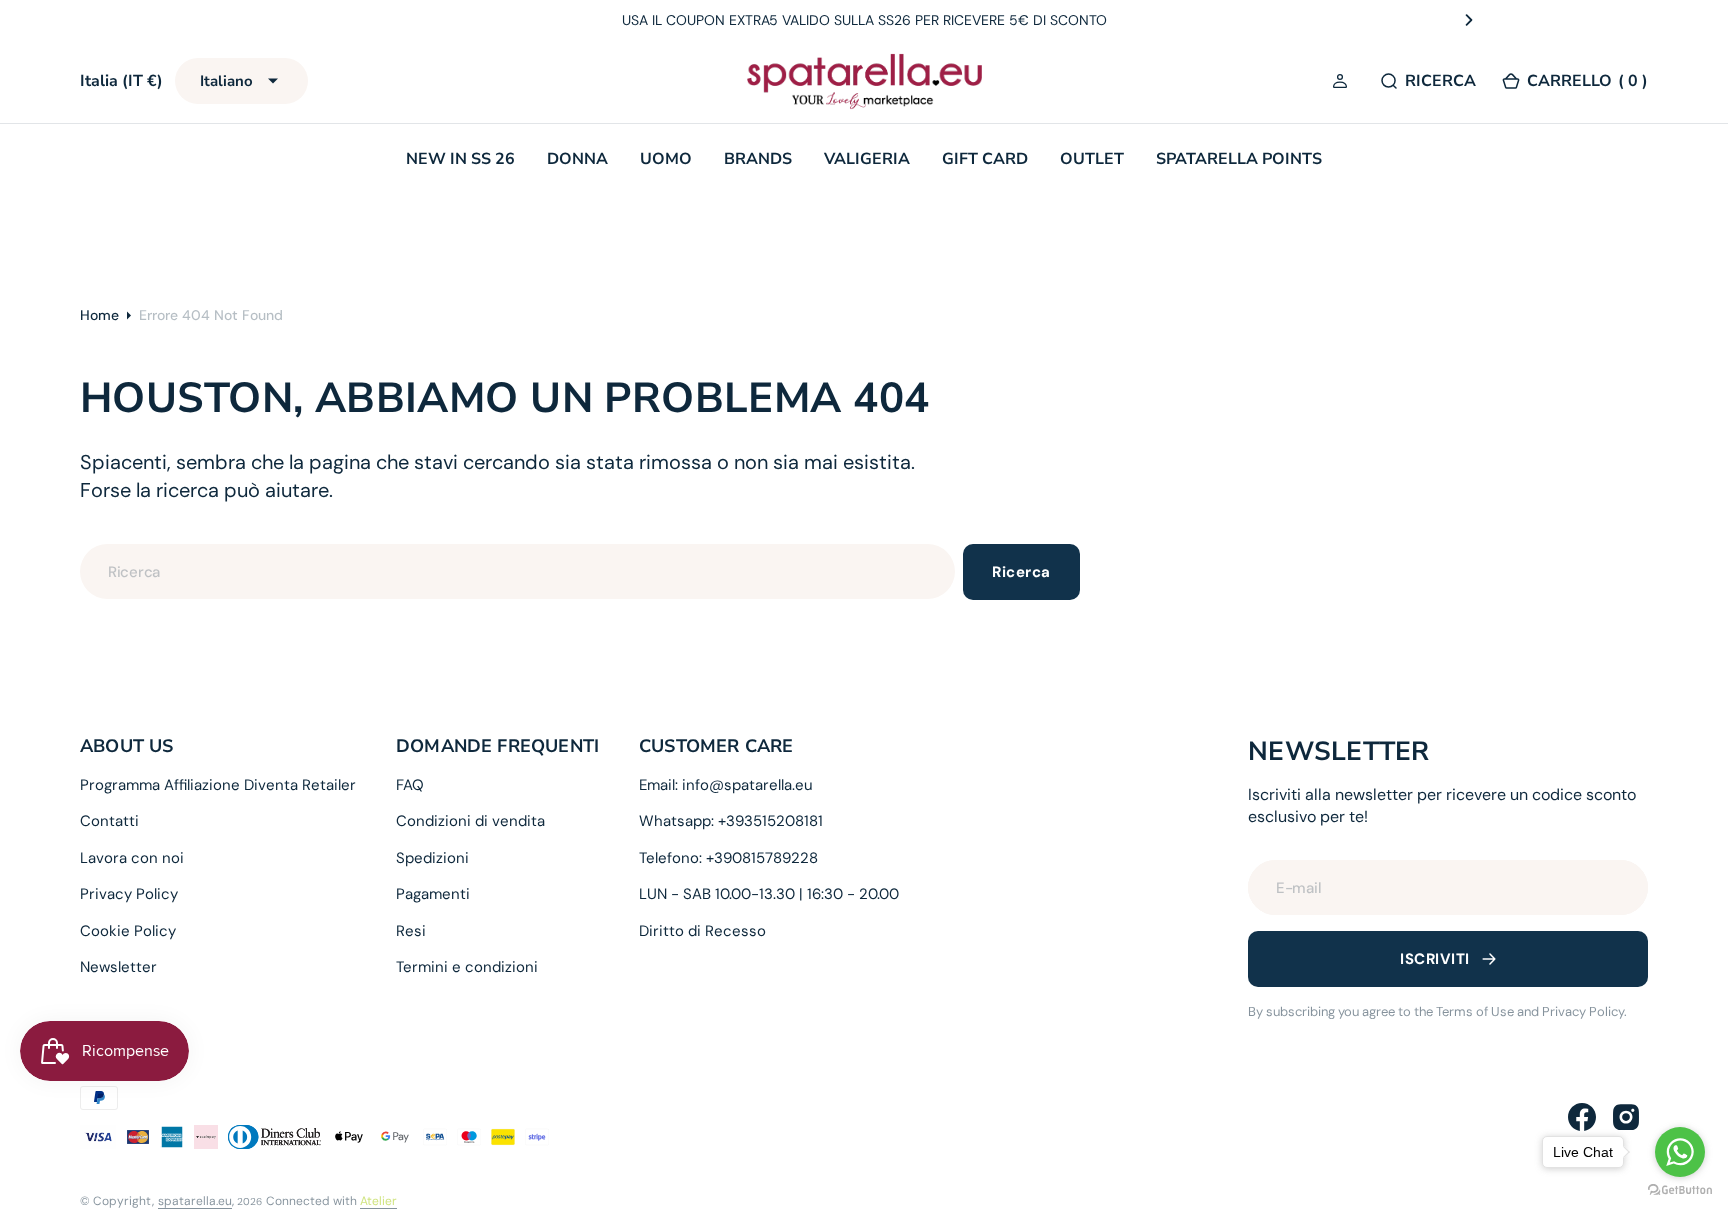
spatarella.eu (195, 1201)
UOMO (666, 159)
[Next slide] (1469, 20)
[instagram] (1626, 1117)
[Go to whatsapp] (1680, 1152)
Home (99, 315)
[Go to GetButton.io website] (1680, 1190)
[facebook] (1582, 1117)
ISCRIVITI (1434, 959)
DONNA (577, 159)
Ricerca (1021, 572)
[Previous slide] (259, 20)
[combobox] (517, 571)
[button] (1343, 82)
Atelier (378, 1201)
